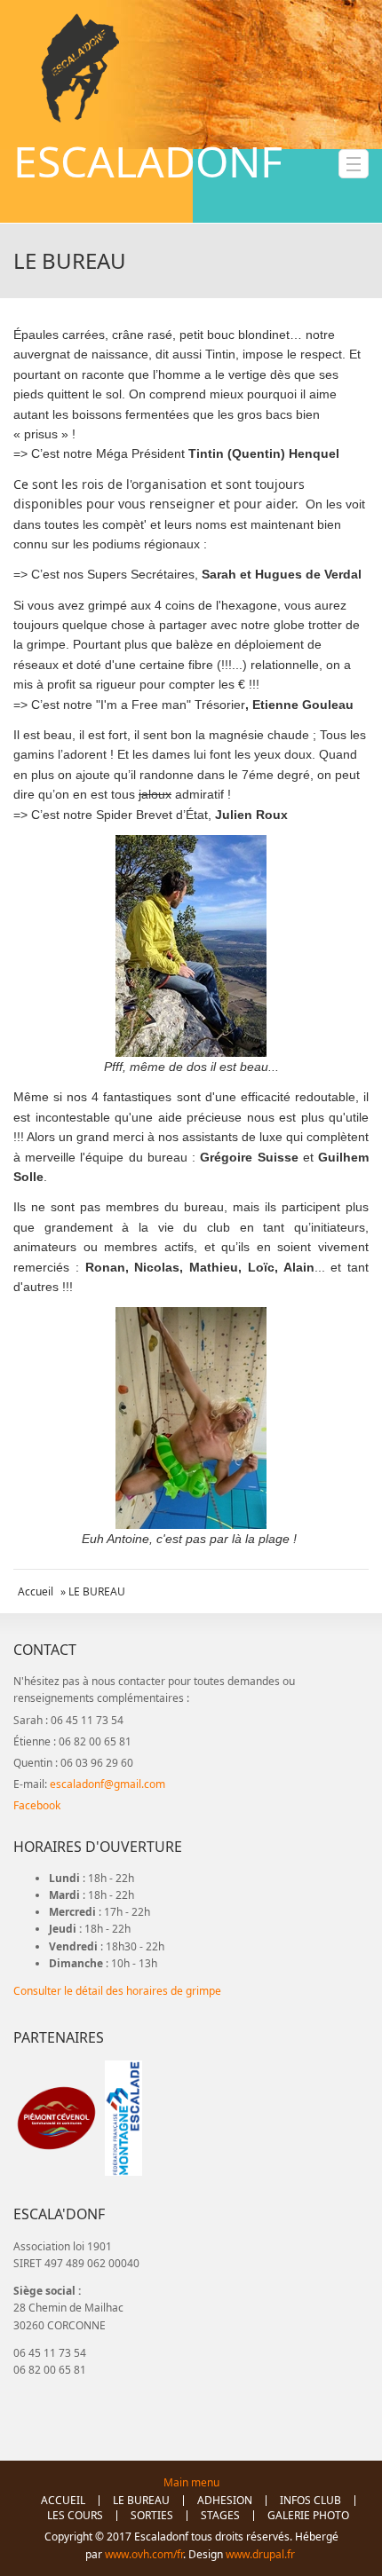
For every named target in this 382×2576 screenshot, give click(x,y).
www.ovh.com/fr (144, 2554)
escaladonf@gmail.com (107, 1784)
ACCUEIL (63, 2501)
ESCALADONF (148, 161)
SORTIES (152, 2516)
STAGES (220, 2516)
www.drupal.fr (262, 2554)
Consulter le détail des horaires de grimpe (117, 1991)
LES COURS (75, 2516)
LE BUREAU (141, 2501)
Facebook (37, 1805)
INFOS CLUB (310, 2501)
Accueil (36, 1591)
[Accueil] (80, 68)
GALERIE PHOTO (308, 2516)
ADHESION (225, 2501)
